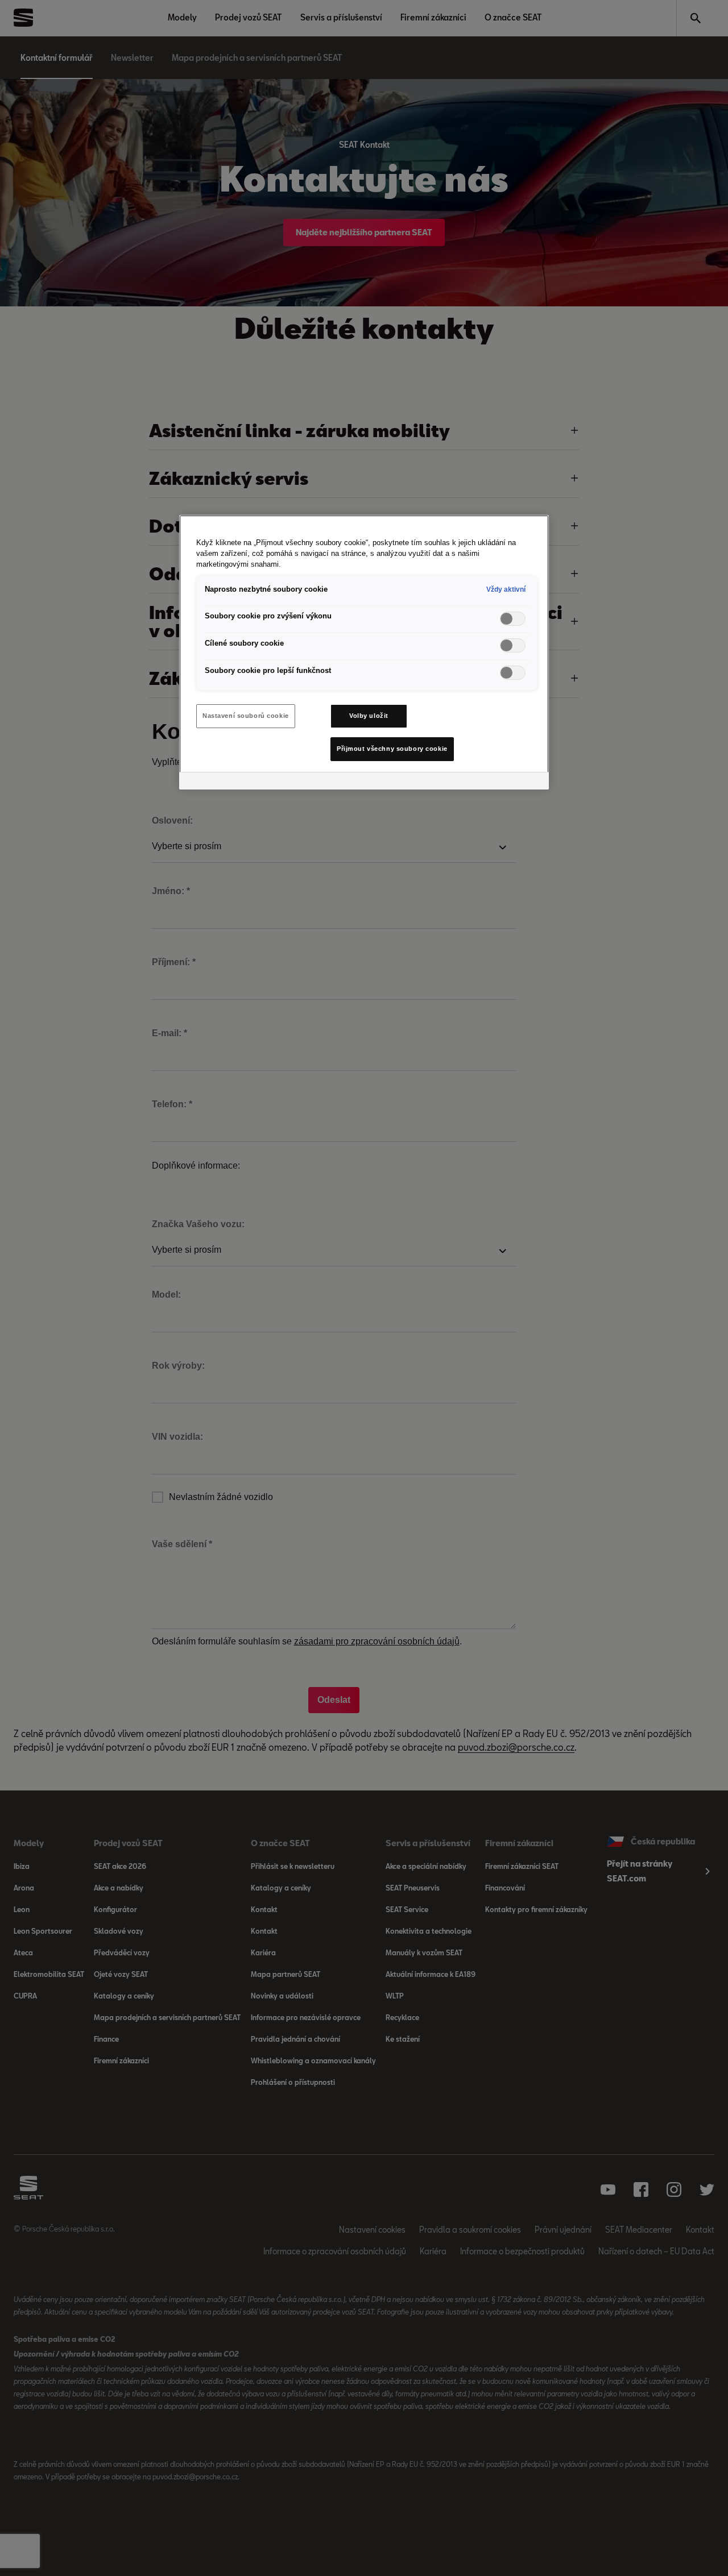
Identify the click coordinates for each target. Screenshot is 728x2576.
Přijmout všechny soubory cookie (392, 749)
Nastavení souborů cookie (246, 716)
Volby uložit (369, 716)
